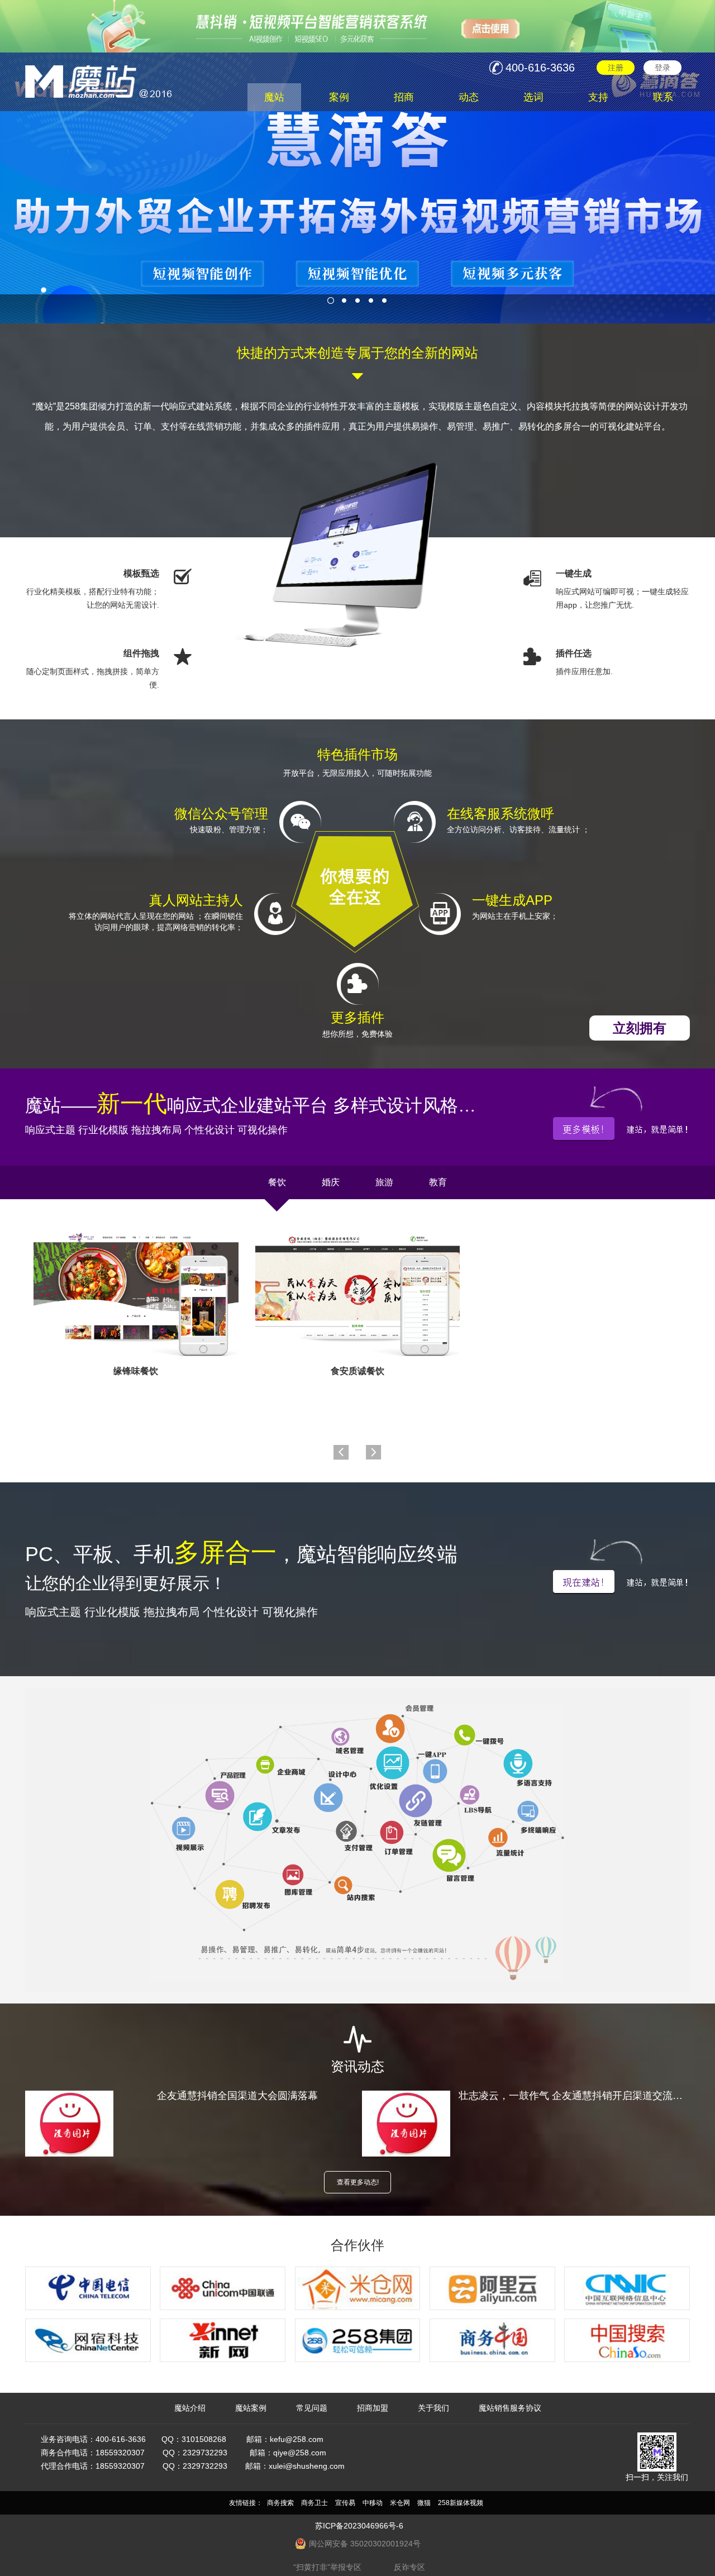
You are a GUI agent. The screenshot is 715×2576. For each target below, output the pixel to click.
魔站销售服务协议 (510, 2408)
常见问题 (312, 2408)
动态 (469, 97)
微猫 (424, 2503)
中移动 (373, 2503)
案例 (339, 97)
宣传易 (345, 2503)
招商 (404, 97)
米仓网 (400, 2503)
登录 (662, 68)
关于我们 (433, 2408)
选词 (533, 97)
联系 (663, 97)
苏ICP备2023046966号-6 (359, 2526)
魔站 (274, 97)
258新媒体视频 (461, 2503)
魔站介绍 (190, 2408)
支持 (598, 97)
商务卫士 (314, 2503)
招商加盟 (373, 2408)
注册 (616, 68)
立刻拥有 (640, 1028)
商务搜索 (280, 2503)
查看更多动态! (358, 2182)
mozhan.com (103, 77)
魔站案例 (251, 2408)
